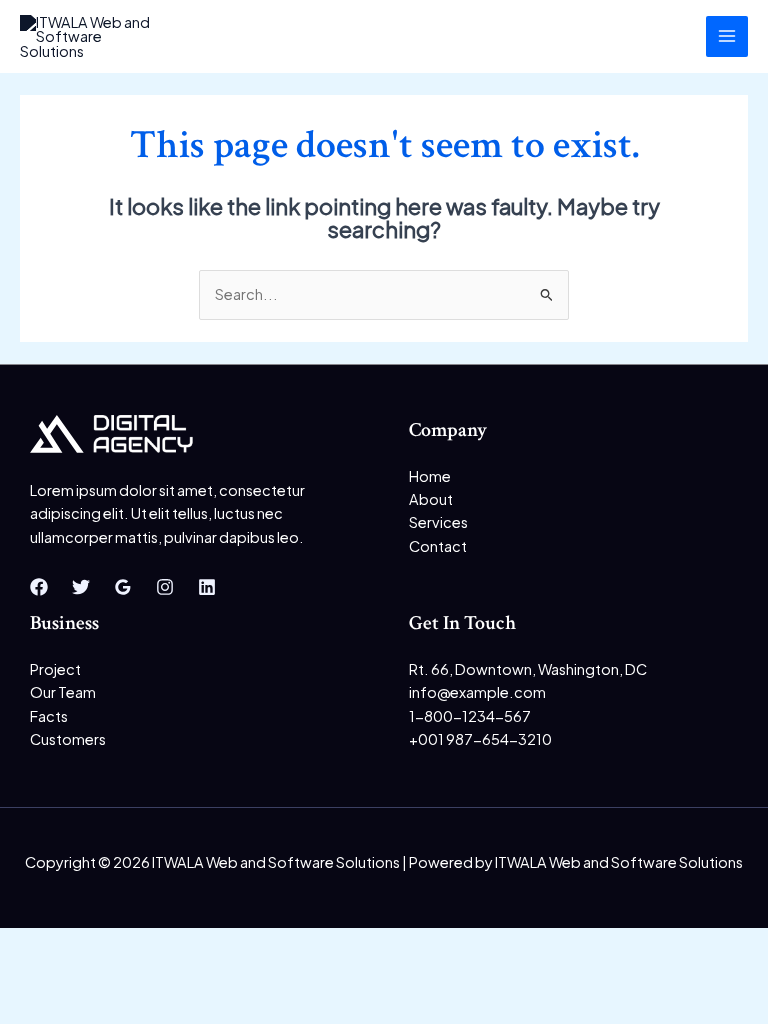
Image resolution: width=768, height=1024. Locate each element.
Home (430, 476)
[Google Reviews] (123, 587)
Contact (438, 546)
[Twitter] (81, 587)
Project (55, 669)
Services (438, 522)
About (431, 499)
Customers (68, 739)
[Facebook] (39, 587)
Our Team (63, 692)
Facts (49, 716)
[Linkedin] (207, 587)
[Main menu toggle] (727, 37)
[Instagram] (165, 587)
